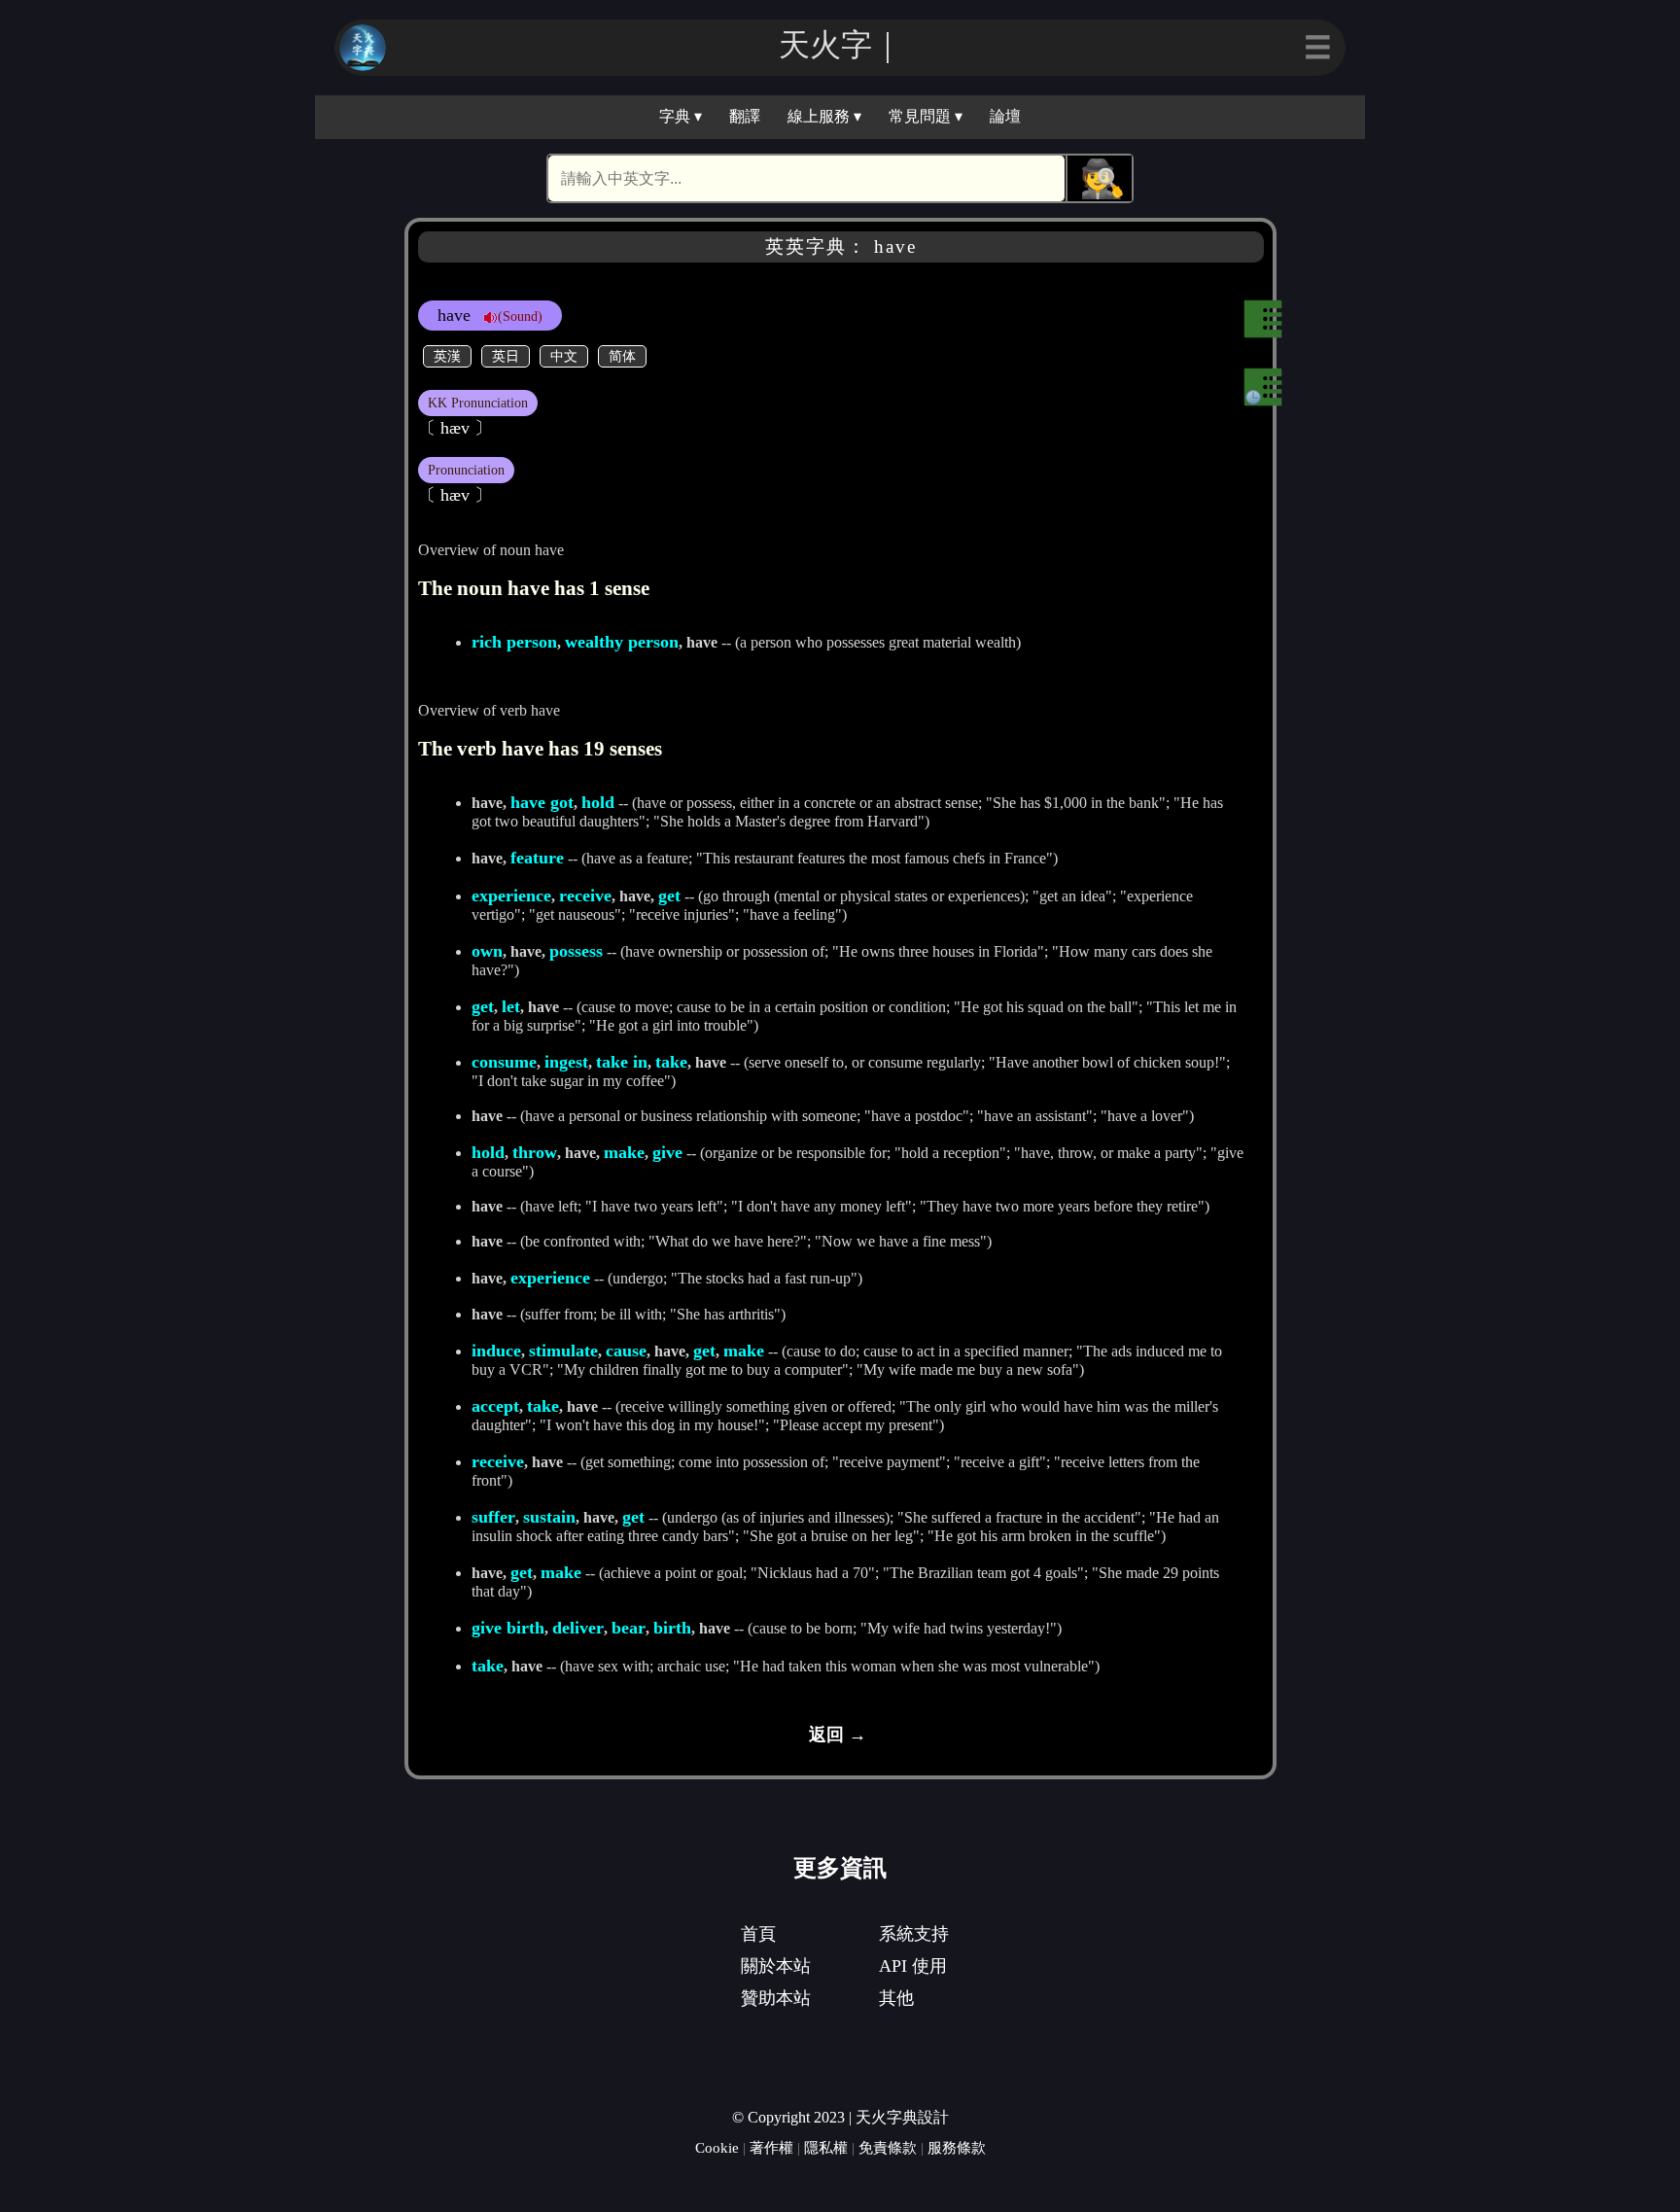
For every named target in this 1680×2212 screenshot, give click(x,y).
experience (511, 895)
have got (542, 802)
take (671, 1062)
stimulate (563, 1351)
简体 (622, 356)
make (624, 1152)
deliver (578, 1628)
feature (537, 858)
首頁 (758, 1934)
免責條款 (888, 2147)
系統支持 (914, 1934)
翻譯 (745, 116)
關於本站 (776, 1966)
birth (672, 1628)
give (667, 1152)
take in (622, 1062)
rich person (514, 642)
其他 (896, 1998)
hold (598, 802)
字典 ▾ (681, 116)
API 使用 (913, 1966)
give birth (508, 1628)
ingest (566, 1062)
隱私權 (826, 2147)
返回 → (838, 1735)
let (511, 1006)
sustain (549, 1517)
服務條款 (957, 2147)
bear (629, 1628)
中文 (564, 356)
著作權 (771, 2147)
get (669, 895)
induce (496, 1351)
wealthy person (622, 642)
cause (626, 1351)
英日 (506, 356)
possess (576, 951)
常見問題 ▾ (926, 116)
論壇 (1005, 116)
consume (504, 1062)
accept (495, 1406)
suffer (493, 1517)
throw (535, 1152)
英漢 (447, 356)
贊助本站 (776, 1998)
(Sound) (520, 316)
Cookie (717, 2147)
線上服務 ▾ (824, 116)
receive (585, 895)
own (487, 951)
